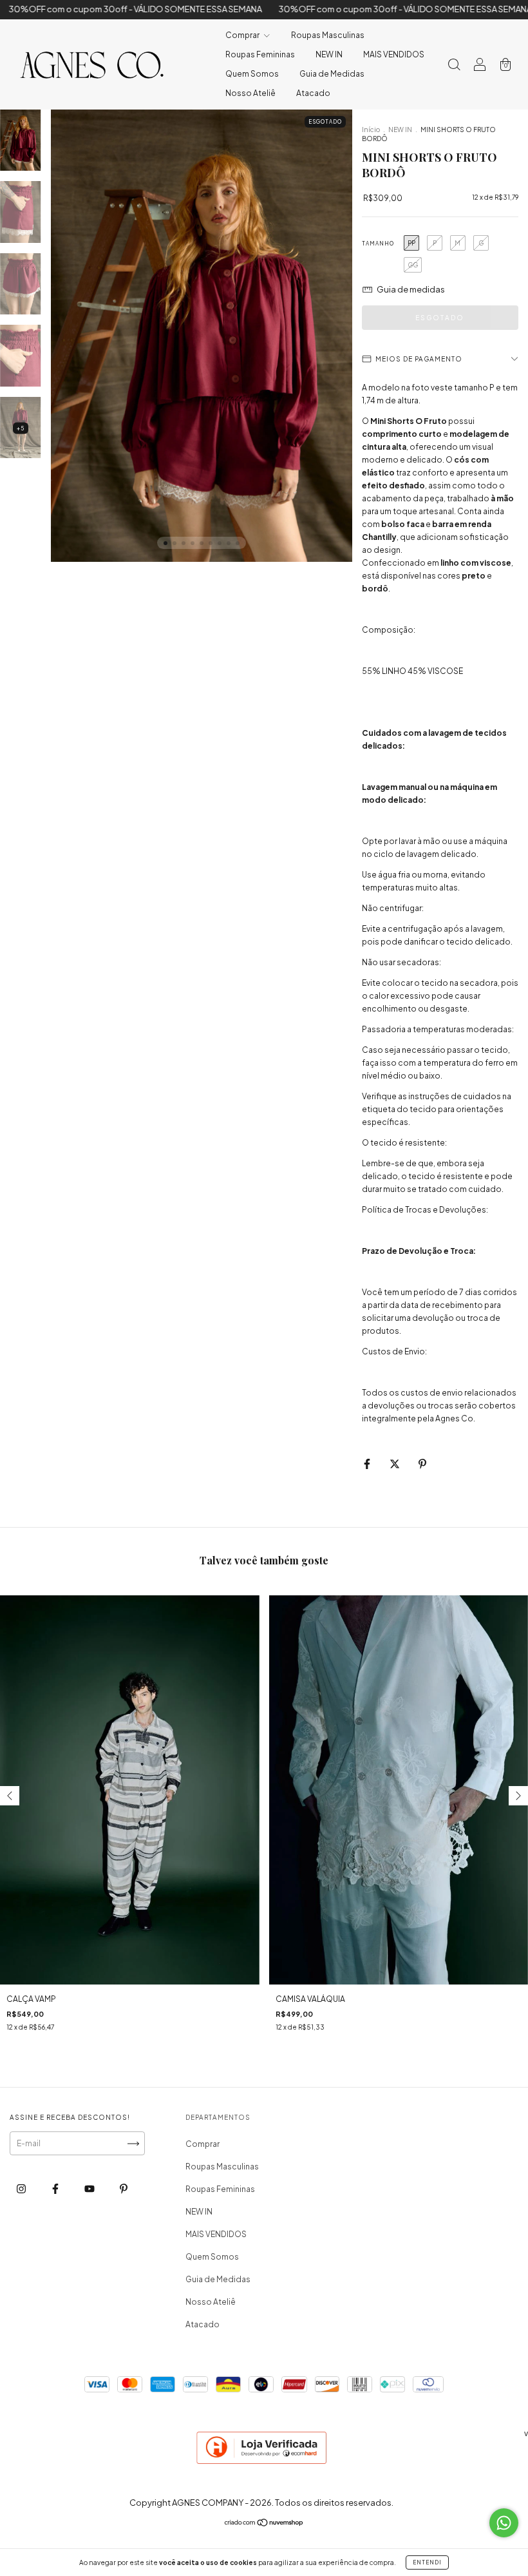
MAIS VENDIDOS (394, 54)
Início (371, 130)
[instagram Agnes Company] (22, 2188)
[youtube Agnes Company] (90, 2188)
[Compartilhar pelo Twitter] (395, 1464)
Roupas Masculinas (328, 35)
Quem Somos (252, 74)
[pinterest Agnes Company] (124, 2188)
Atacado (313, 93)
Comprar (243, 35)
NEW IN (329, 54)
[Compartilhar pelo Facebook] (368, 1464)
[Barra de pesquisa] (454, 66)
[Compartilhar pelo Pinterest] (422, 1464)
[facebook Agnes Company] (56, 2188)
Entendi (427, 2562)
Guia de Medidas (332, 74)
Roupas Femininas (260, 54)
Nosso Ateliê (250, 93)
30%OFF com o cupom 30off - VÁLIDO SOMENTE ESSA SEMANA (340, 9)
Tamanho (378, 244)
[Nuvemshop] (264, 2524)
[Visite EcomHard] (262, 2464)
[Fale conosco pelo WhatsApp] (504, 2523)
